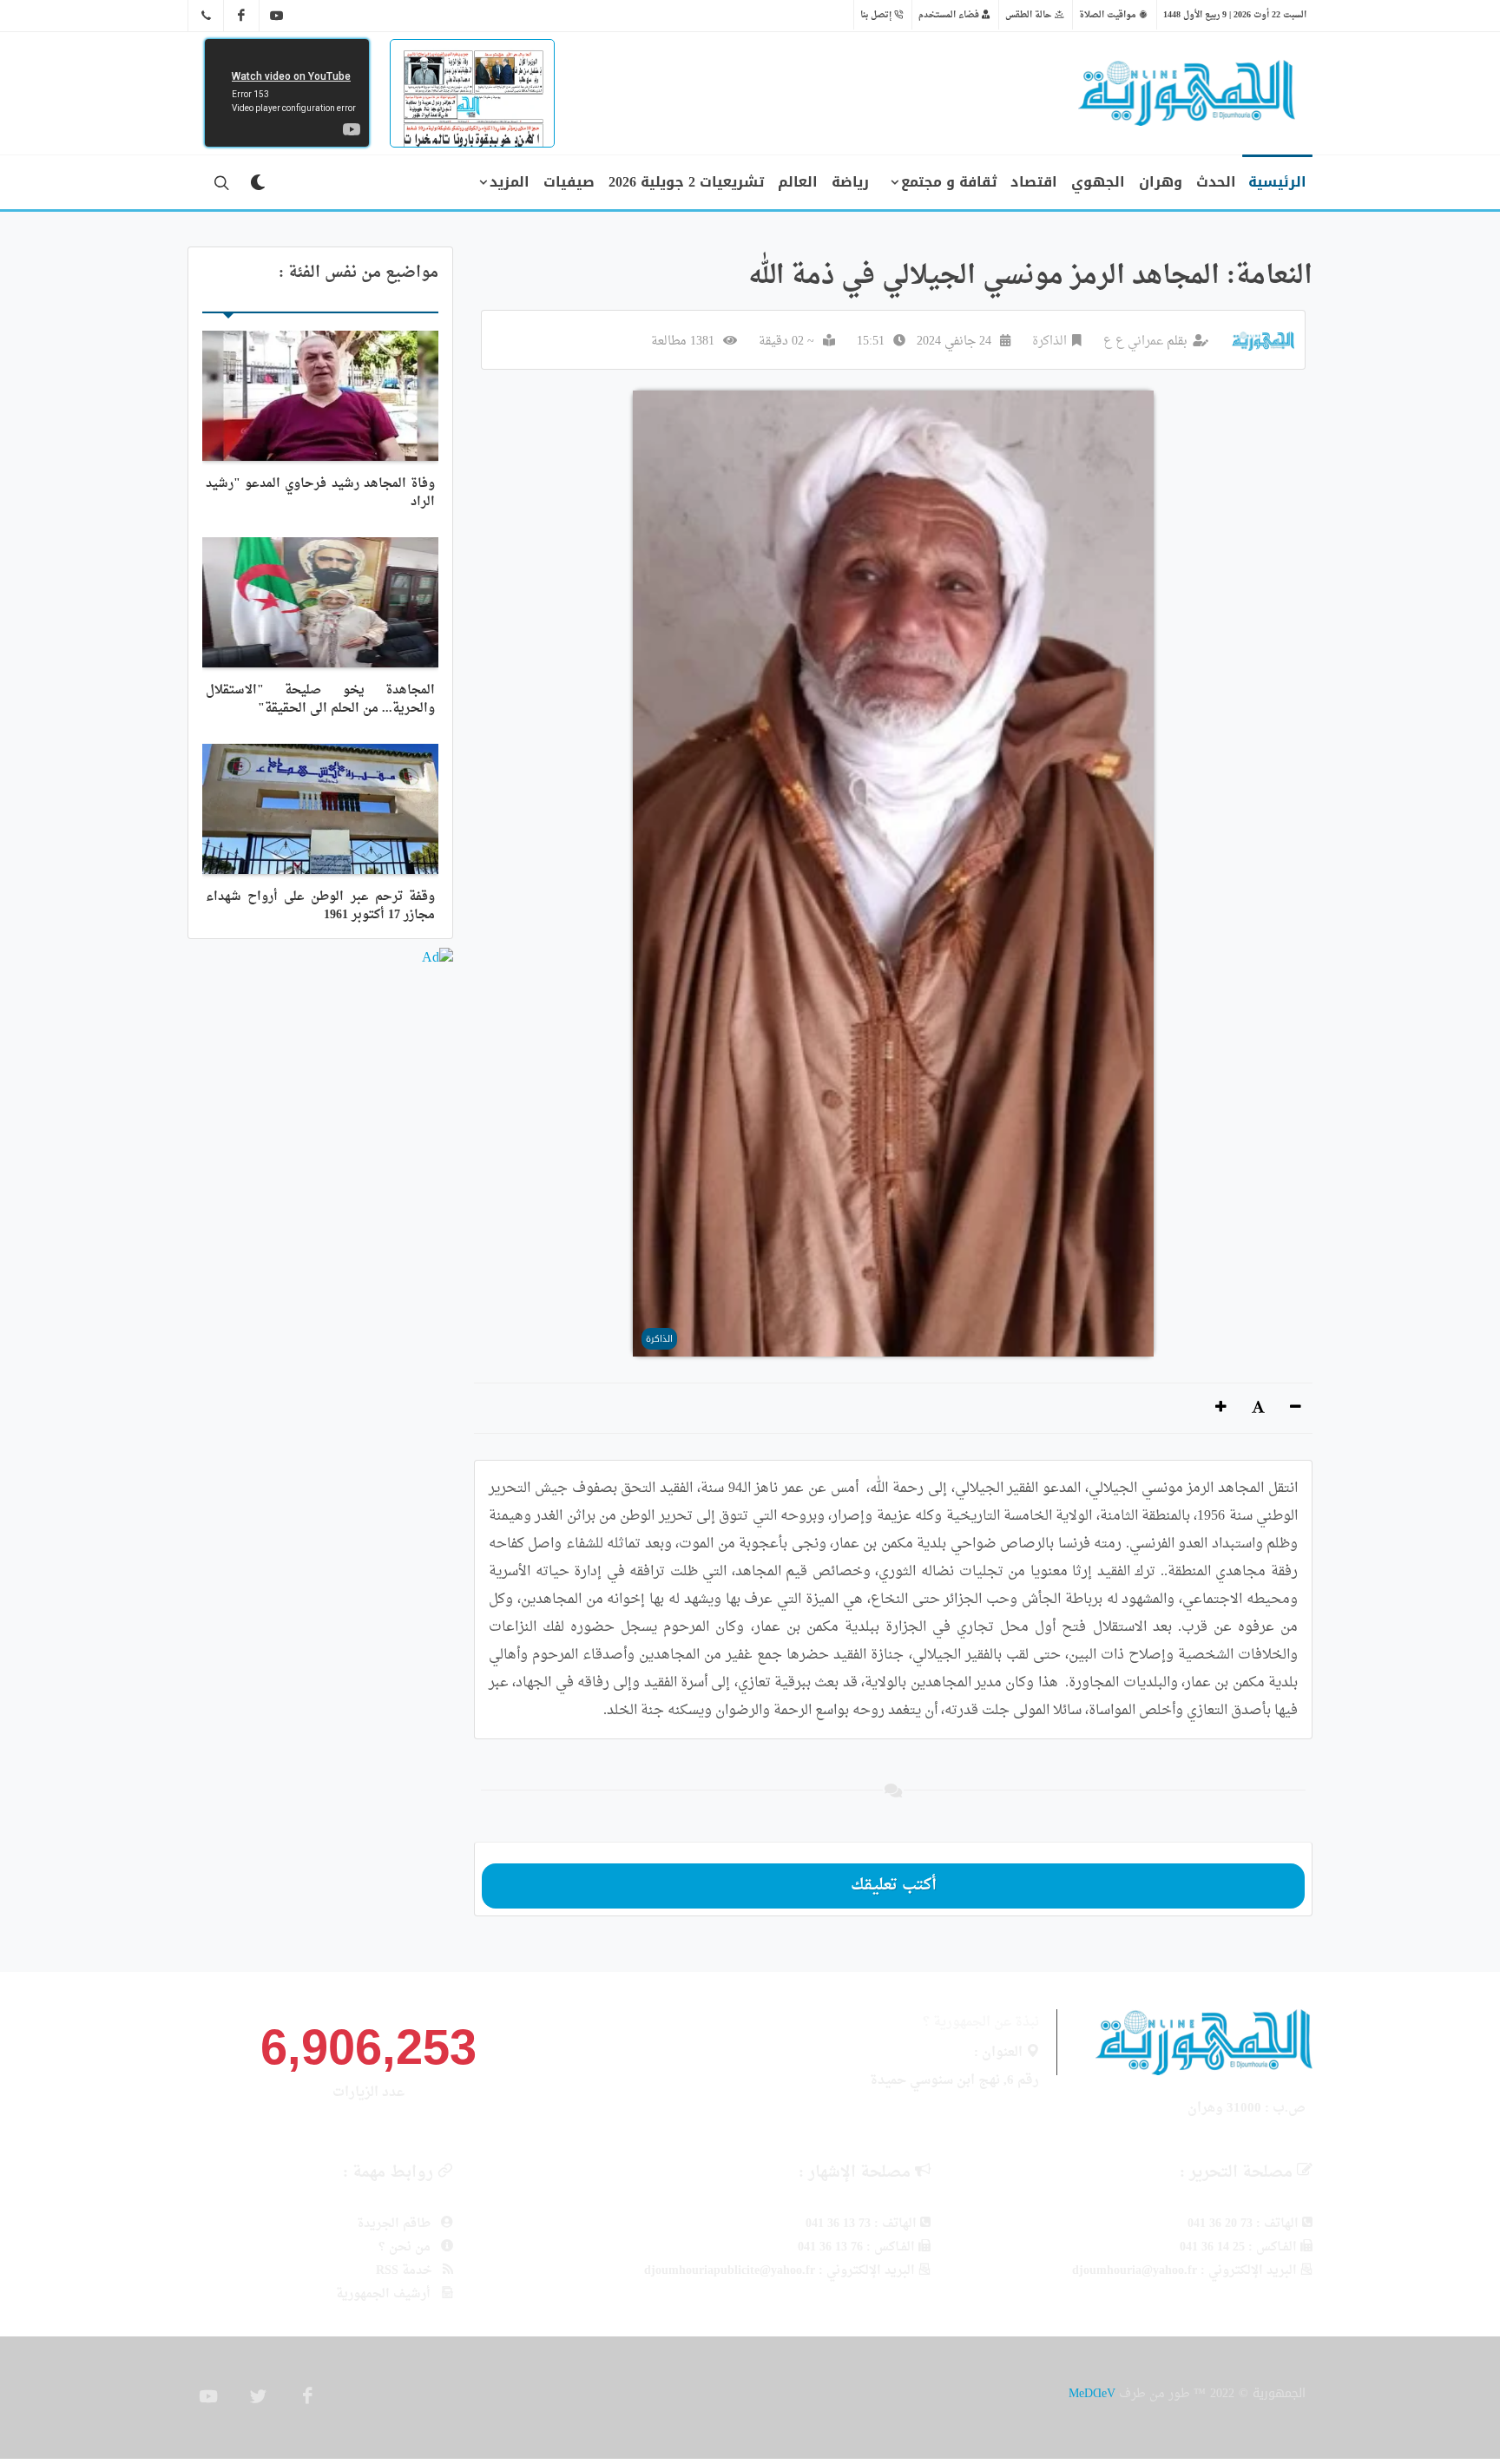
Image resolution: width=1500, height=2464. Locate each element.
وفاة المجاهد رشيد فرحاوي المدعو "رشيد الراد (320, 493)
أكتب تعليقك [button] (894, 1886)
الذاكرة (1049, 342)
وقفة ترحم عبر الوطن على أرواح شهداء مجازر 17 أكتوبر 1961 (320, 906)
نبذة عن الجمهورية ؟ (981, 2023)
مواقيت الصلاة (1109, 15)
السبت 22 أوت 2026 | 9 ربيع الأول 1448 (1235, 15)
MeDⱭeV (1092, 2393)
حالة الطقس (1030, 15)
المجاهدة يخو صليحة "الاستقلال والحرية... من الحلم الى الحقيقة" (320, 700)
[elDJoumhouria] (277, 16)
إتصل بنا (877, 15)
